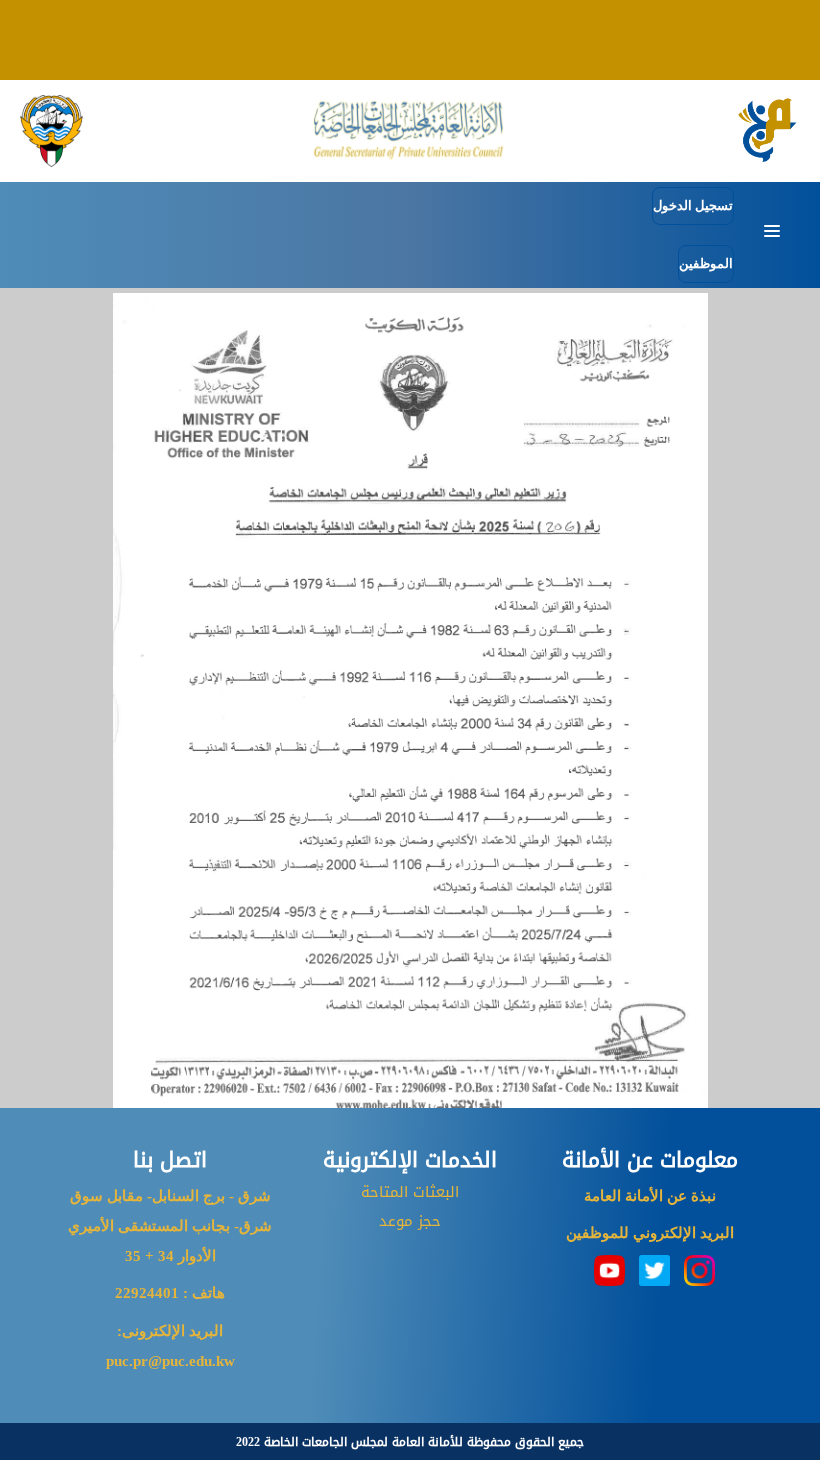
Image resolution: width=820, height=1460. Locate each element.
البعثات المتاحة (410, 1192)
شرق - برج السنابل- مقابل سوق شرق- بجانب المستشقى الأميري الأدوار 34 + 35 (170, 1226)
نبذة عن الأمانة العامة (650, 1196)
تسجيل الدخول (693, 206)
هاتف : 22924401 (170, 1293)
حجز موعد (410, 1221)
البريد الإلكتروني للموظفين (650, 1233)
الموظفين (706, 264)
